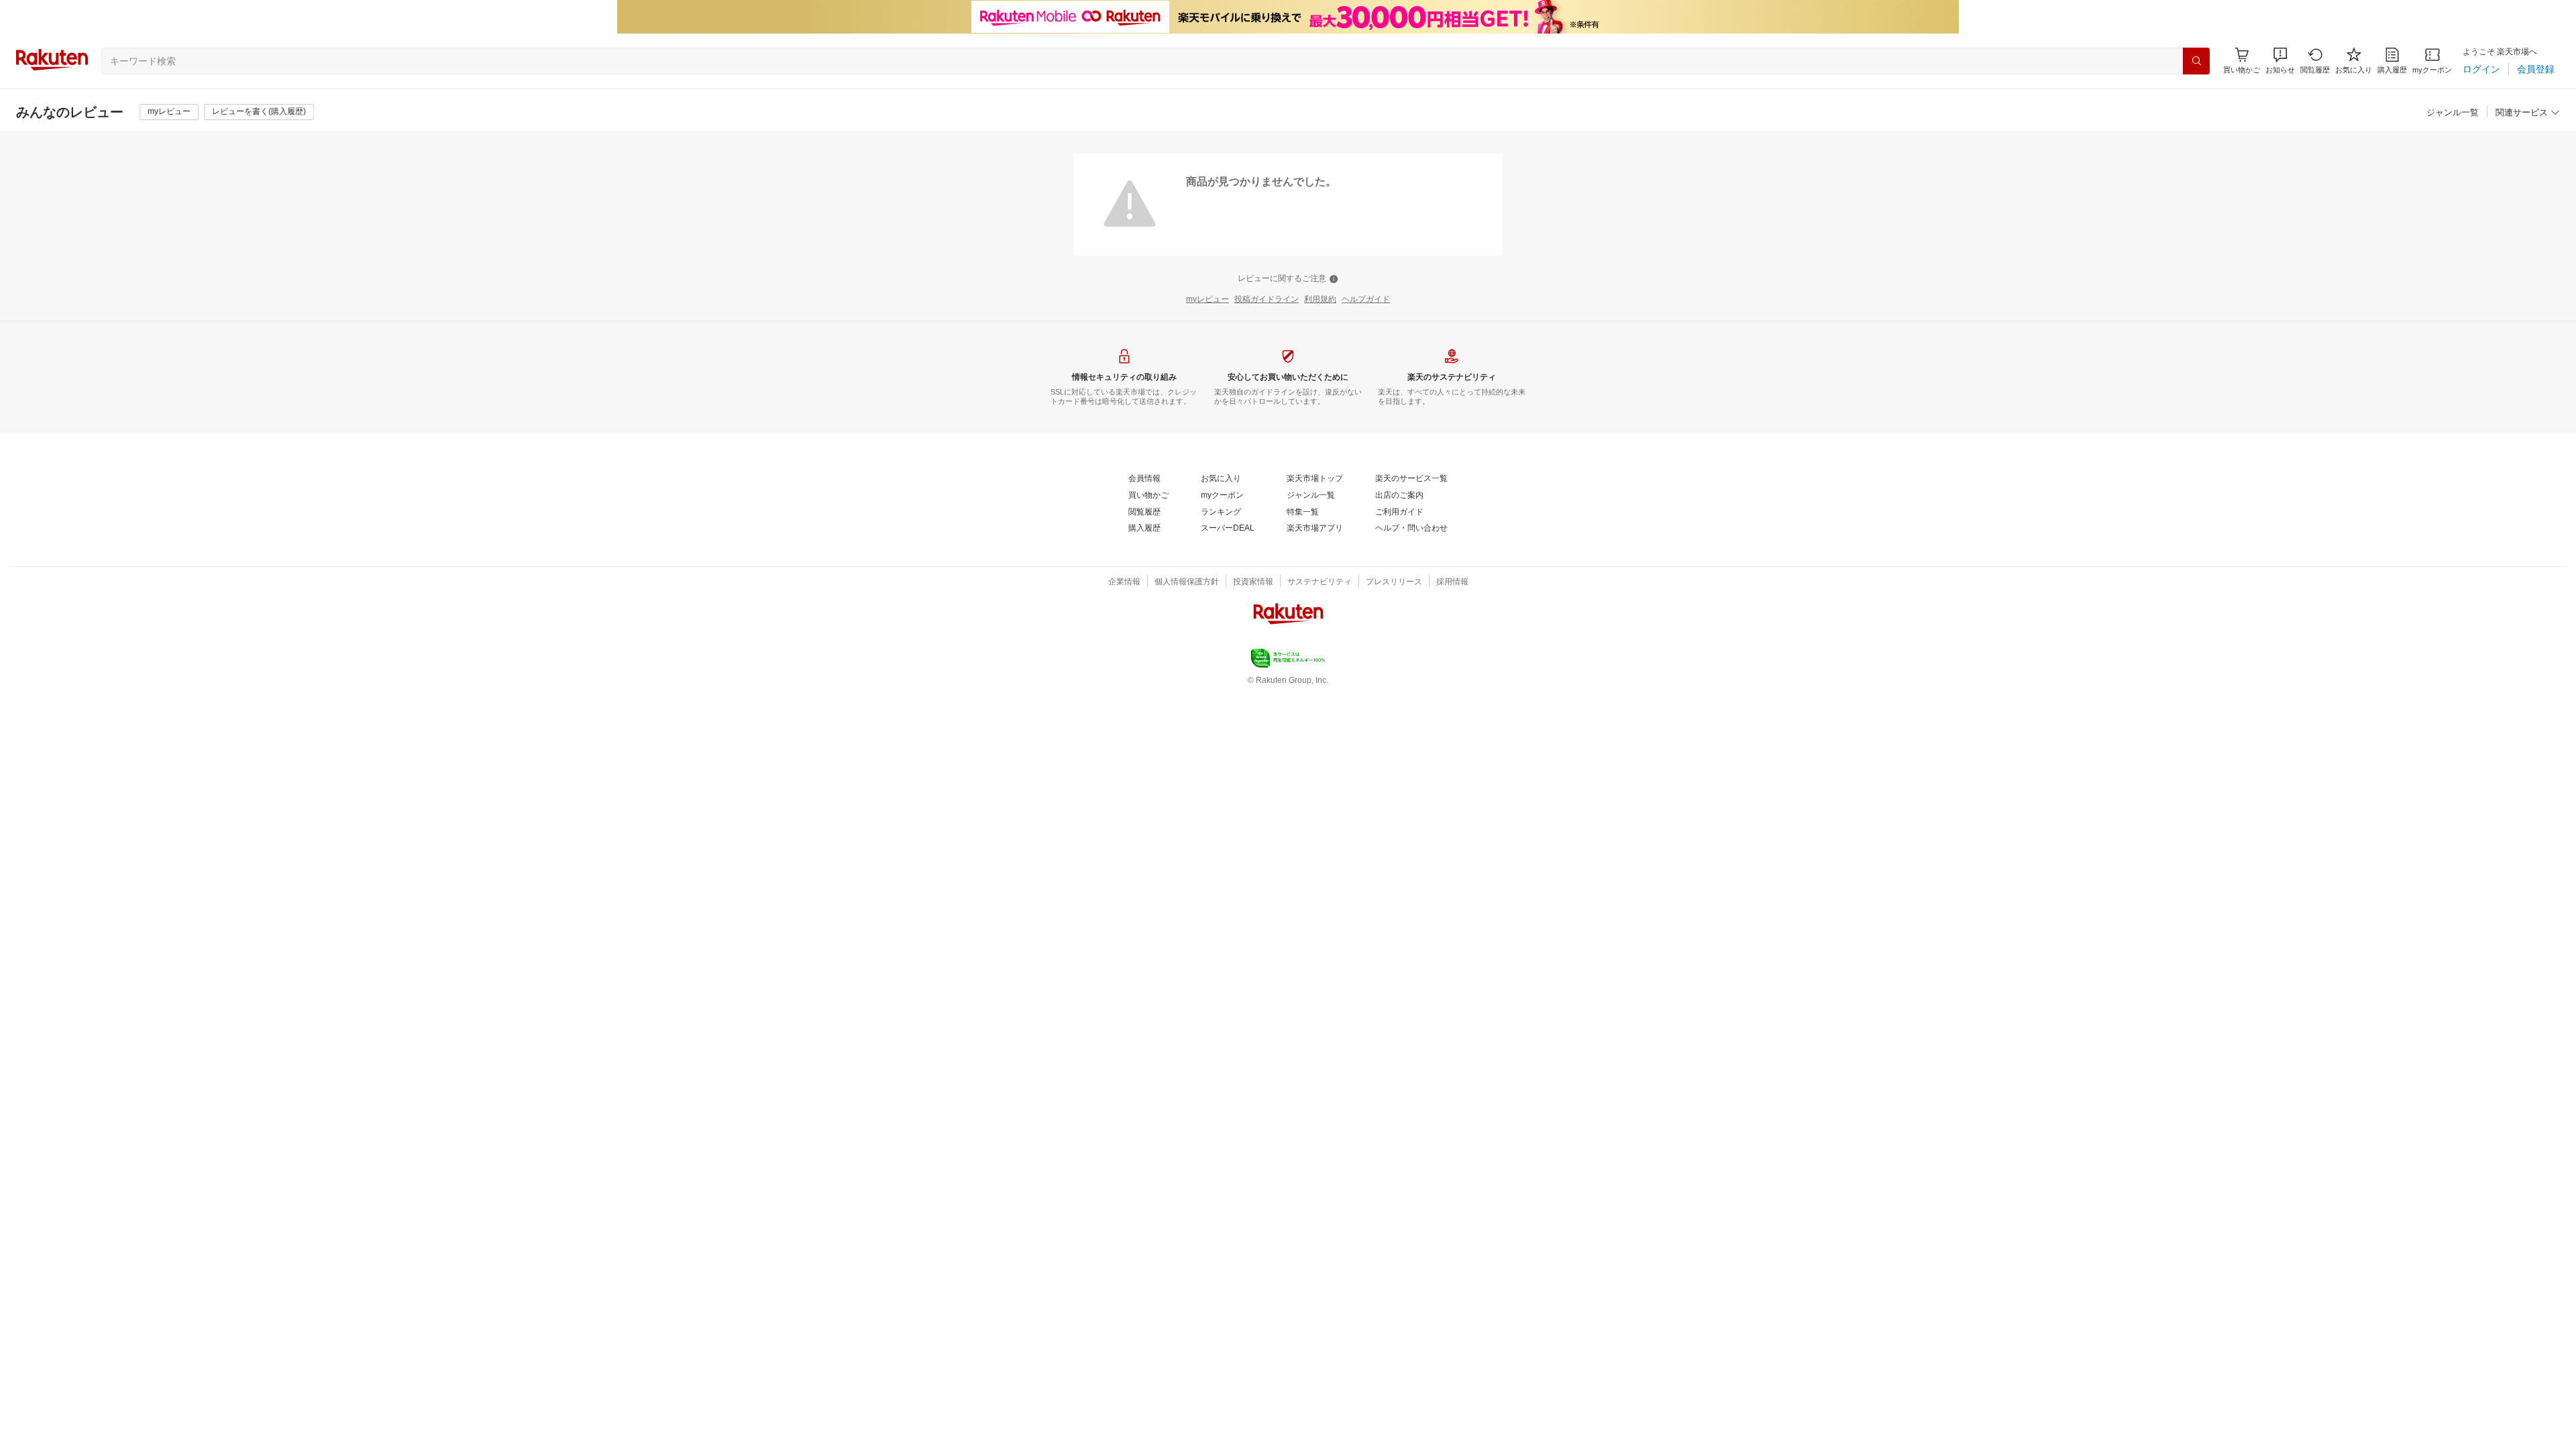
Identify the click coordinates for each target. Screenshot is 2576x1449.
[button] (2280, 61)
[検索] (2196, 61)
